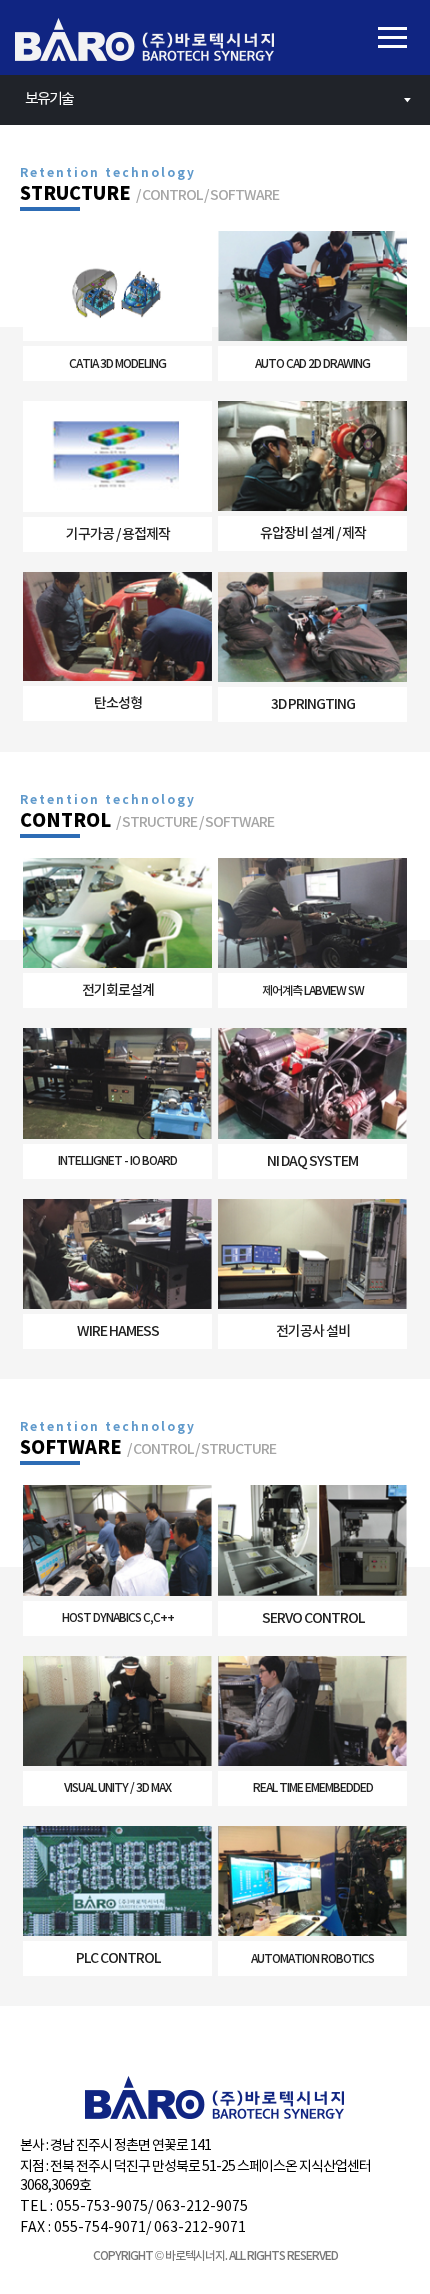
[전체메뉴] (392, 37)
